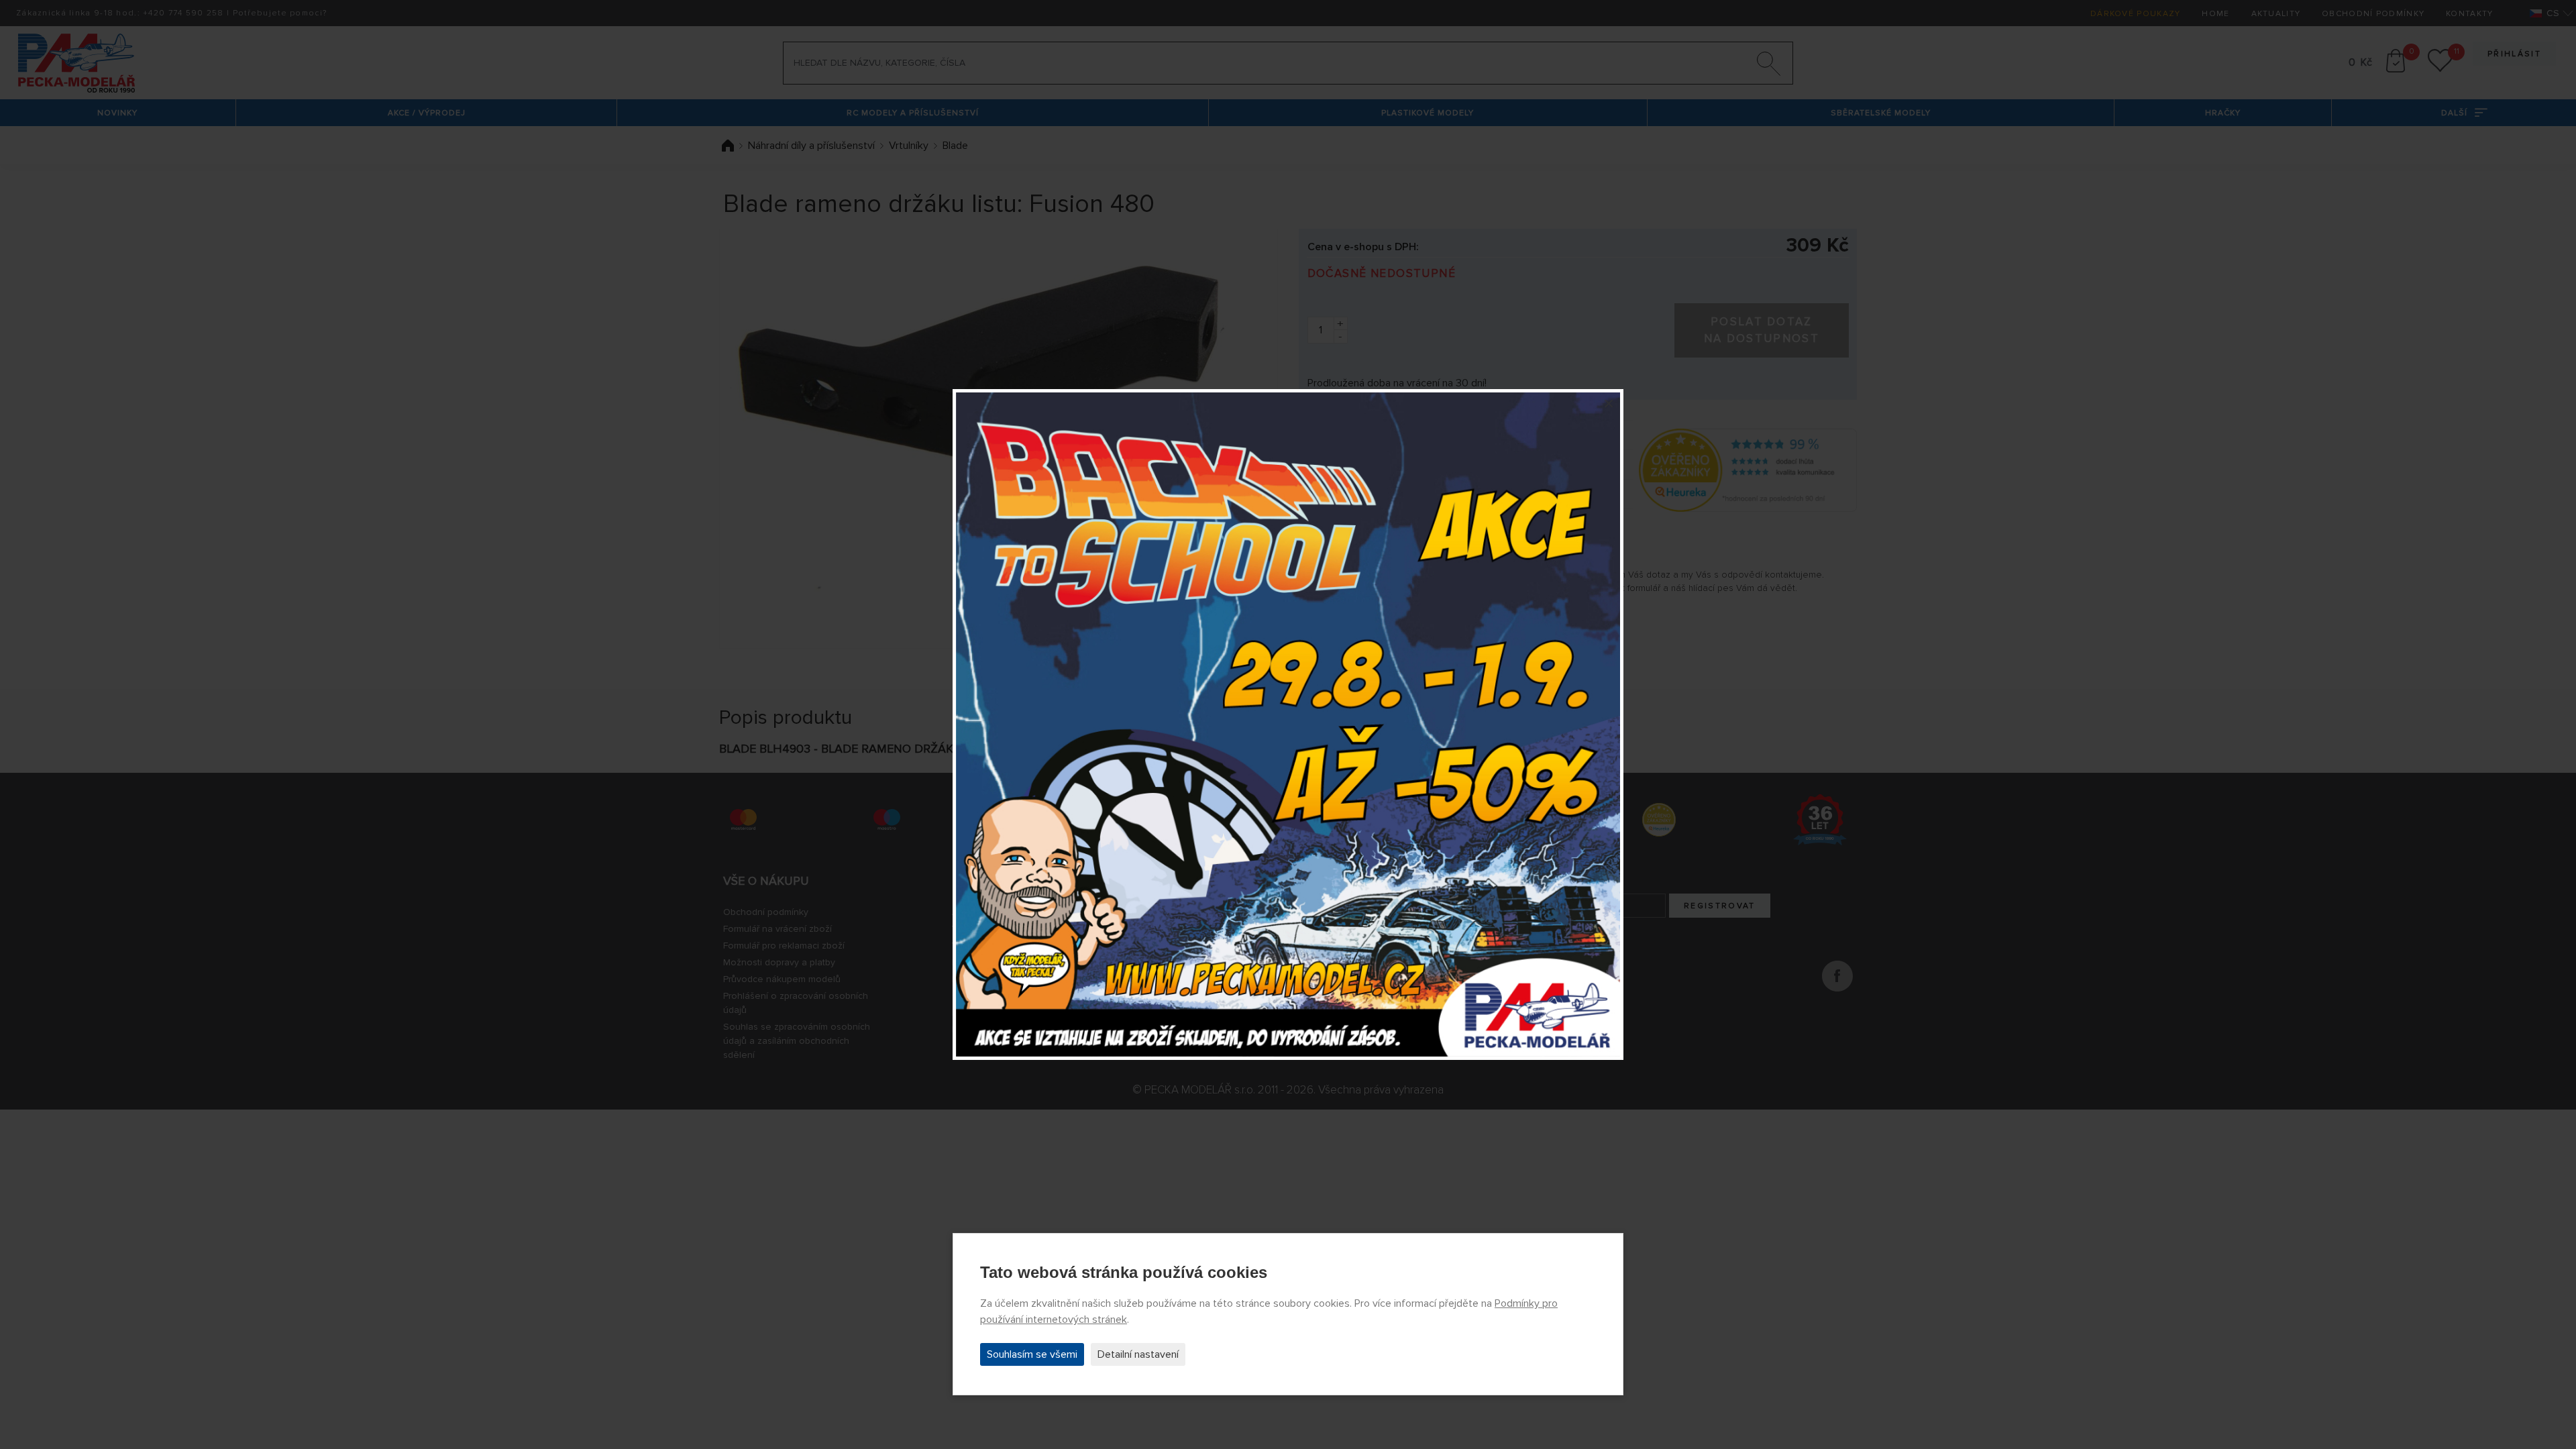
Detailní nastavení (1138, 1354)
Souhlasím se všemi (1032, 1354)
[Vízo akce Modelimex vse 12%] (1288, 724)
